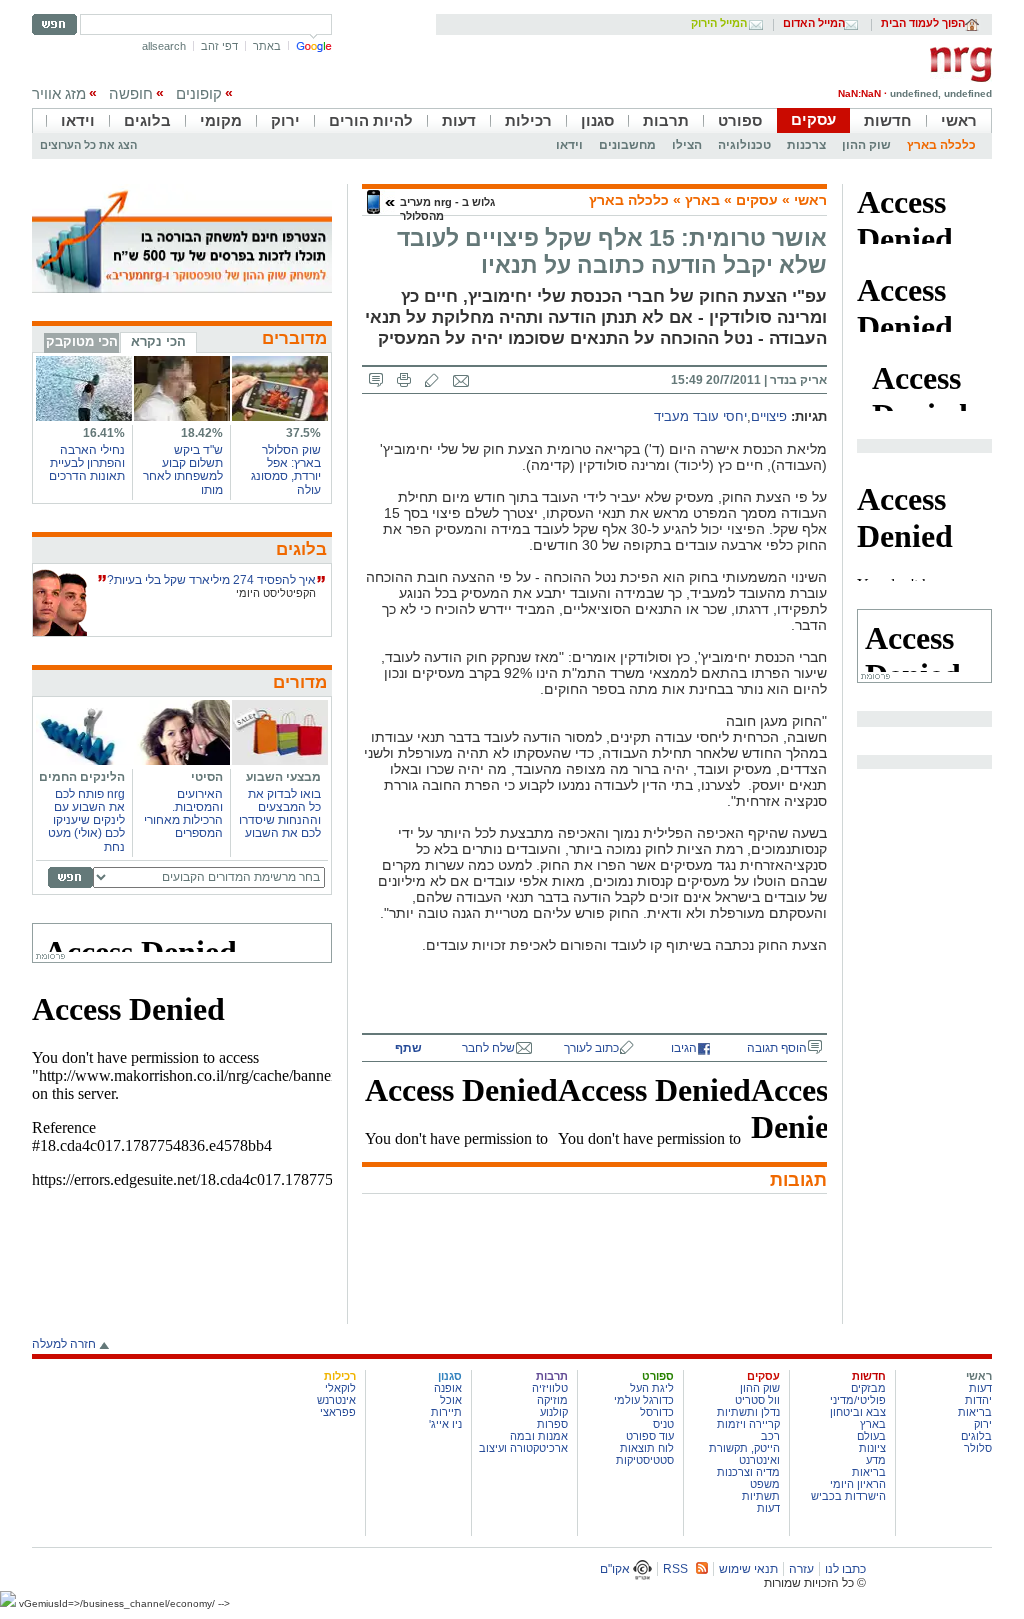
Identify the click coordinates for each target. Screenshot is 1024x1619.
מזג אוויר (59, 93)
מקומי (221, 120)
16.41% (104, 433)
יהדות (978, 1400)
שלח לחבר (488, 1048)
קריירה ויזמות (748, 1424)
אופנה (448, 1388)
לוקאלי (340, 1388)
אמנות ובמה (539, 1436)
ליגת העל (652, 1388)
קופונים (199, 93)
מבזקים (868, 1388)
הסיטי (207, 777)
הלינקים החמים (82, 777)
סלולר (978, 1448)
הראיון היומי (858, 1484)
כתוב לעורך (591, 1048)
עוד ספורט (650, 1436)
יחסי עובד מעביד (700, 417)
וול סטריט (757, 1400)
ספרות (552, 1424)
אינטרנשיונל (328, 1400)
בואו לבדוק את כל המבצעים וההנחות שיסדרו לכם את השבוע (280, 814)
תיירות (446, 1412)
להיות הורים (371, 120)
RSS (675, 1569)
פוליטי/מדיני (858, 1400)
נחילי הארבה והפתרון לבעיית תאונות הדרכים (87, 463)
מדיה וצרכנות (748, 1472)
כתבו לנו (845, 1569)
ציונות (872, 1448)
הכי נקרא (158, 341)
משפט (765, 1484)
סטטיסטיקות (645, 1460)
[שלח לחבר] (461, 380)
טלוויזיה (550, 1388)
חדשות (888, 120)
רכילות (528, 120)
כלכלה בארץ (941, 145)
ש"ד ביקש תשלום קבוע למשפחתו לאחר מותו (183, 470)
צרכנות (806, 145)
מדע (876, 1460)
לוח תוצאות (647, 1448)
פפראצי (338, 1412)
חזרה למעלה (64, 1344)
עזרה (801, 1569)
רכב (770, 1436)
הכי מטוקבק (82, 341)
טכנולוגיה (744, 145)
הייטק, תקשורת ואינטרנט (744, 1454)
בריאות (975, 1412)
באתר (267, 46)
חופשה (131, 93)
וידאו (78, 120)
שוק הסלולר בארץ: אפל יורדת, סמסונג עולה (286, 470)
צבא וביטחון (858, 1412)
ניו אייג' (445, 1424)
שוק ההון (866, 145)
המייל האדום (814, 24)
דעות (459, 120)
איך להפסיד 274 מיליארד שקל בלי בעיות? (211, 580)
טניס (663, 1424)
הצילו (687, 145)
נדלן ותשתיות (748, 1412)
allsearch (164, 46)
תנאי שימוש (748, 1569)
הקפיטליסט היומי (276, 593)
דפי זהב (219, 46)
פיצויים (769, 417)
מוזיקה (552, 1400)
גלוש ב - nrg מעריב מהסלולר (447, 208)
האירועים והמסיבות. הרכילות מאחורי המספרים (183, 814)
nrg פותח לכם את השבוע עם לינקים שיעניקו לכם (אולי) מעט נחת (86, 820)
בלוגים (147, 120)
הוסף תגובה (777, 1048)
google (314, 46)
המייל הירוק (719, 24)
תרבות (666, 120)
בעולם (871, 1436)
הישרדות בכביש (848, 1496)
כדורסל (657, 1412)
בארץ (702, 200)
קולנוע (554, 1412)
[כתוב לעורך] (432, 380)
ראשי (959, 120)
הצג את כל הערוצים (88, 145)
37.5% (303, 433)
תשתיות (761, 1496)
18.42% (202, 433)
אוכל (451, 1400)
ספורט (740, 120)
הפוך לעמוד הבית (923, 24)
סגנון (597, 120)
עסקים (813, 119)
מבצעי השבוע (283, 777)
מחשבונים (627, 145)
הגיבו (684, 1048)
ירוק (285, 120)
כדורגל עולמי (644, 1400)
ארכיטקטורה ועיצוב (523, 1448)
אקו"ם (616, 1569)
